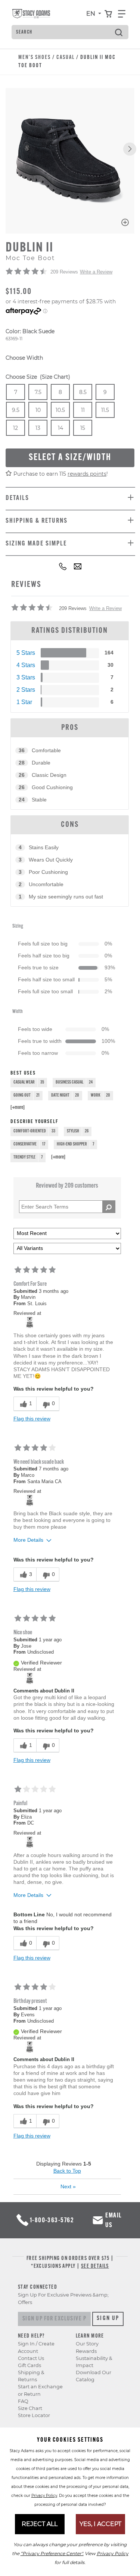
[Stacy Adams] (30, 1322)
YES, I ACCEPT (100, 2524)
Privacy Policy (44, 2496)
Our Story (87, 2344)
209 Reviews (64, 272)
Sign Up (108, 2319)
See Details (95, 2266)
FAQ (23, 2401)
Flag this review (32, 1419)
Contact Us (31, 2358)
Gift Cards (29, 2365)
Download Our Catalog (94, 2376)
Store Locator (34, 2415)
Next (68, 2186)
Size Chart (30, 2408)
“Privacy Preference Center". (52, 2553)
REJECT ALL (40, 2524)
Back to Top (67, 2171)
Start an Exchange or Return (40, 2390)
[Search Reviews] (109, 1207)
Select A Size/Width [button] (70, 458)
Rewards (86, 2351)
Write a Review (96, 272)
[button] (130, 149)
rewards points (87, 474)
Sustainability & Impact (94, 2362)
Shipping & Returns (31, 2376)
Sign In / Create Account (36, 2347)
